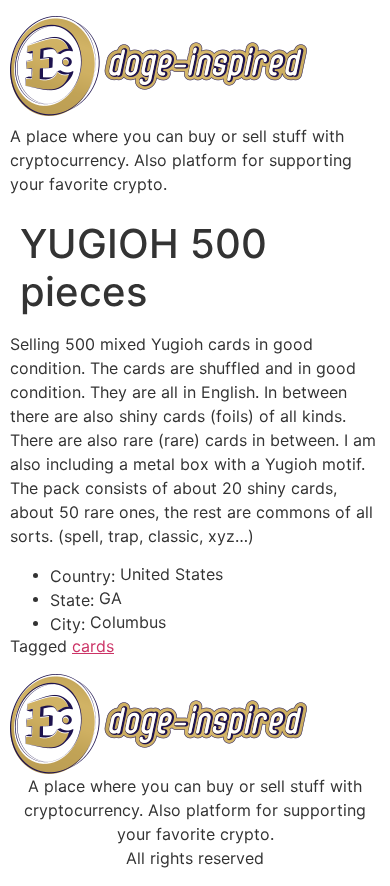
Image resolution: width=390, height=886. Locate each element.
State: (72, 600)
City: (67, 624)
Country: (82, 576)
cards (93, 646)
